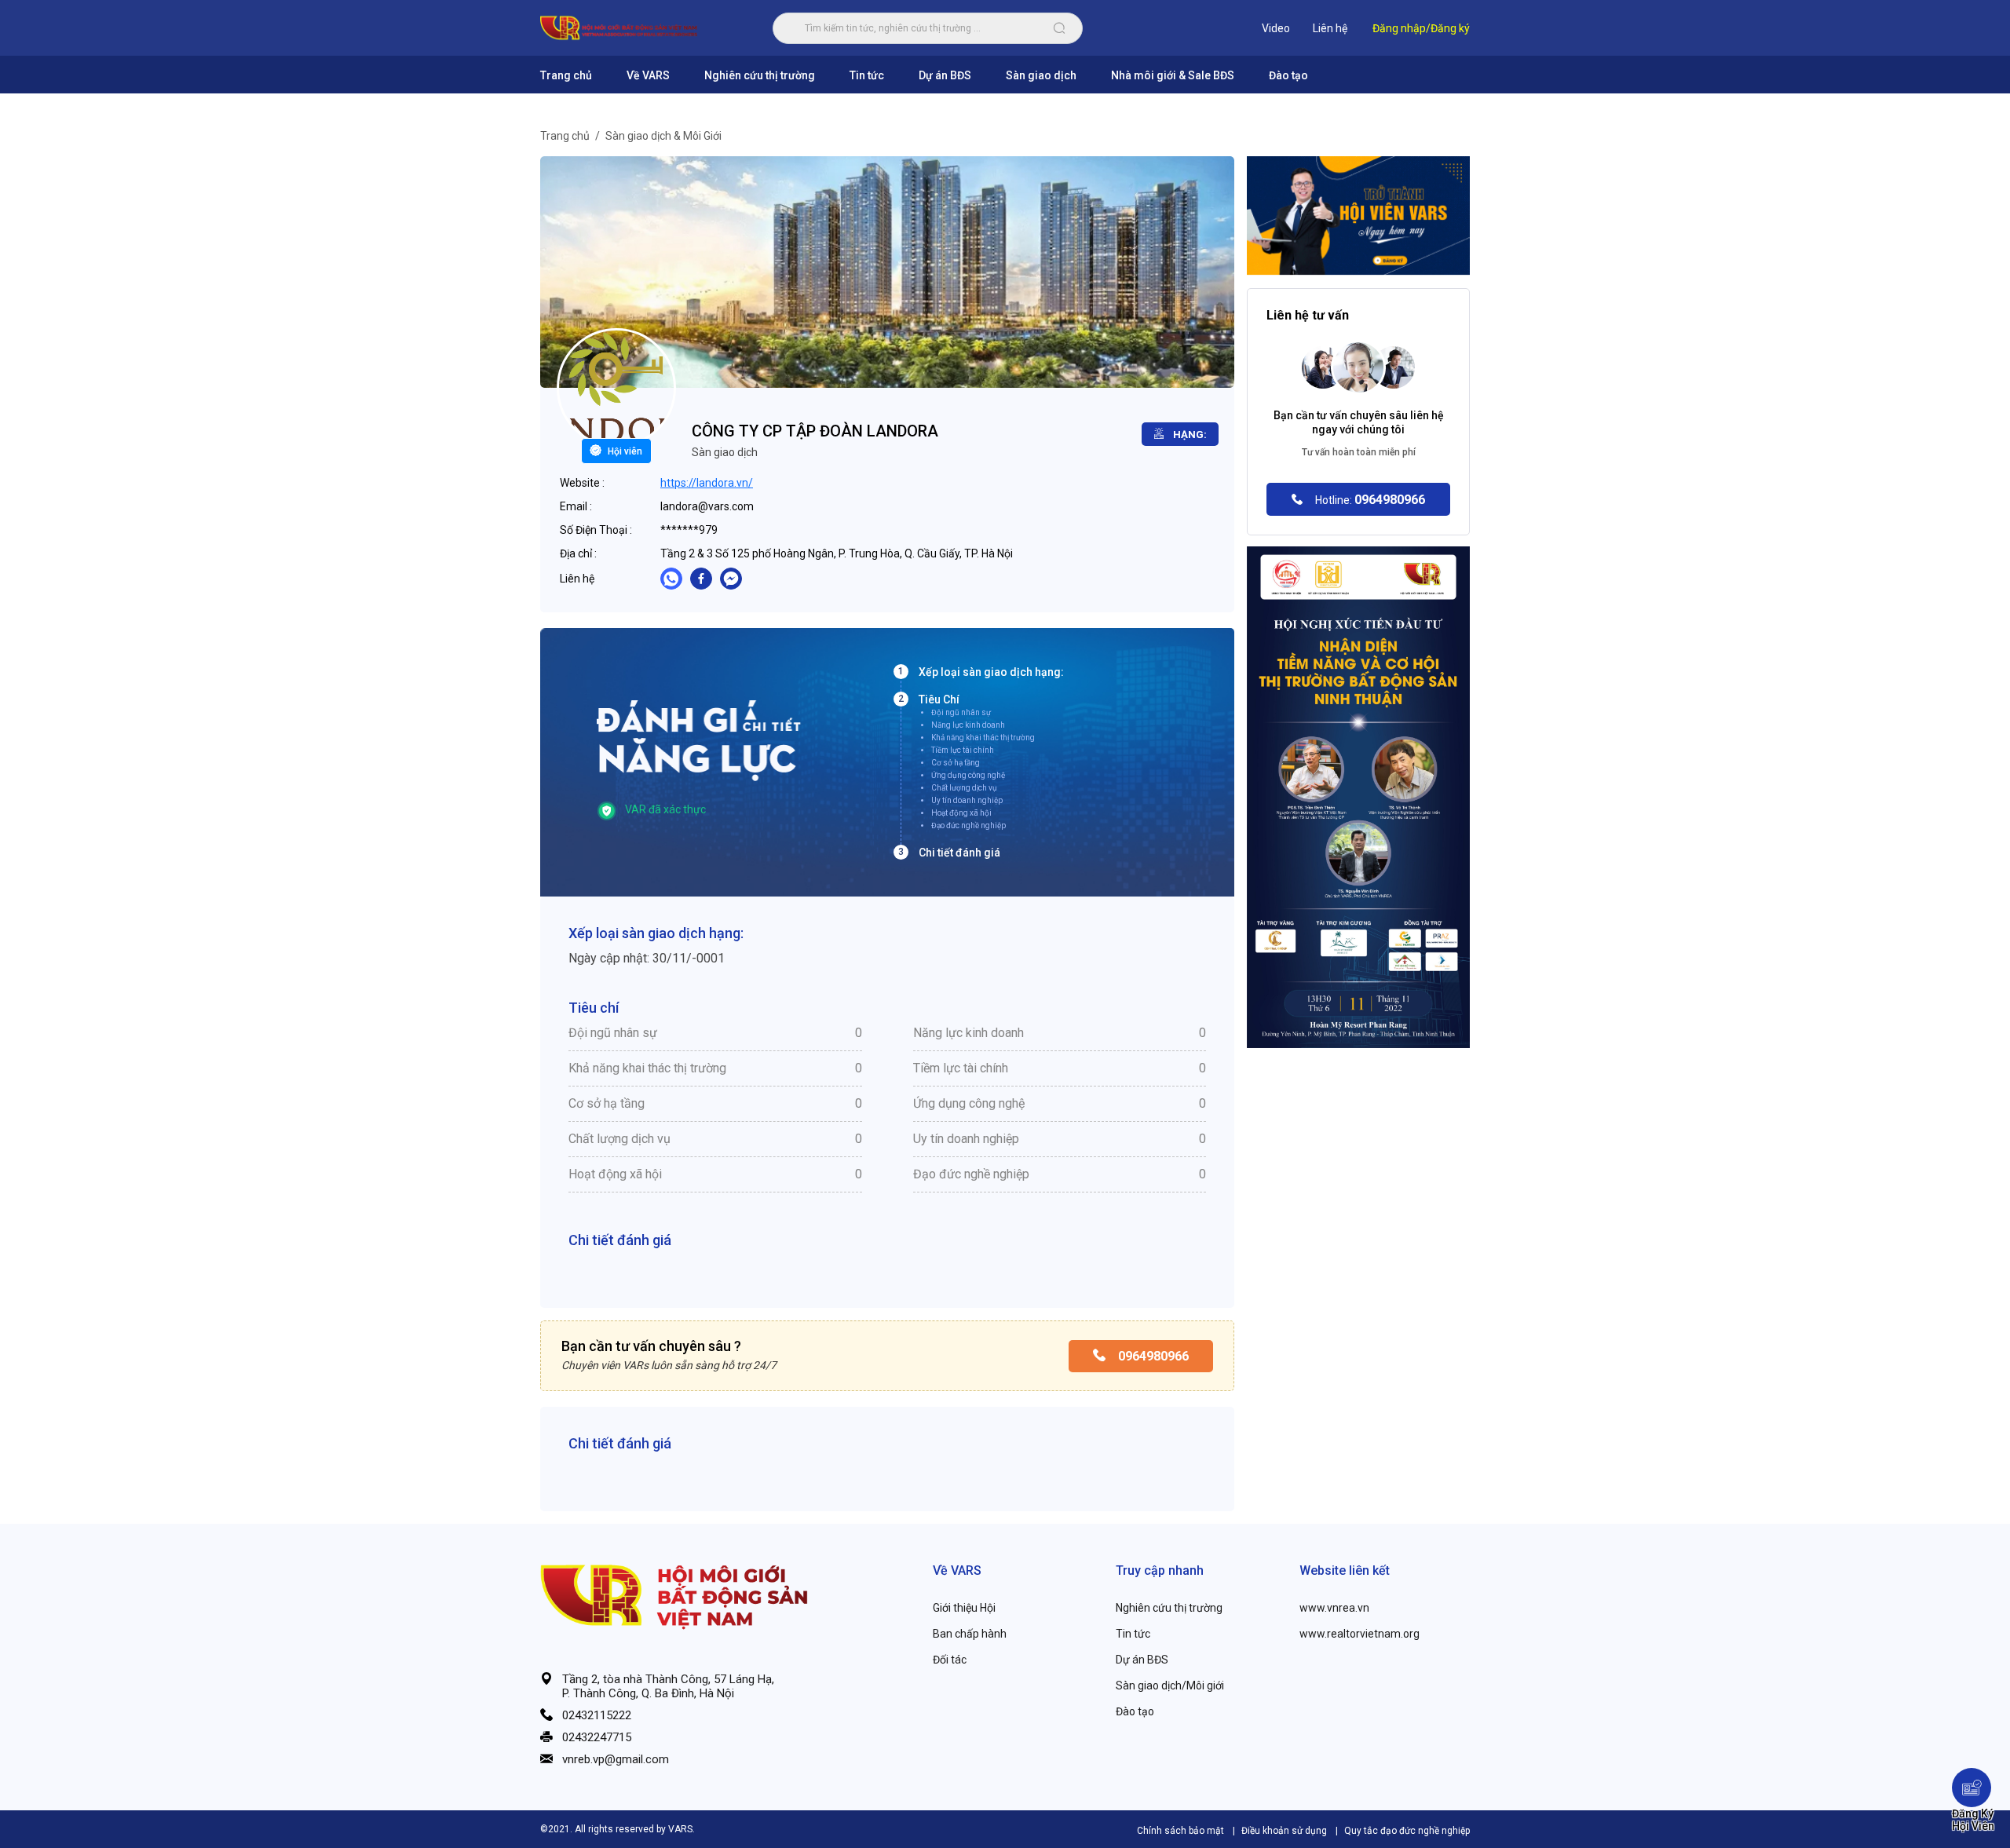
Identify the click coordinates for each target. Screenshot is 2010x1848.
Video (1276, 28)
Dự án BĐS (945, 75)
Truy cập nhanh (1160, 1570)
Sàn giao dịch (1041, 75)
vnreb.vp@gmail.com (616, 1759)
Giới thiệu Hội (964, 1608)
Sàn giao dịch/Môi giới (1170, 1685)
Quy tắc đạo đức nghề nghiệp (1407, 1831)
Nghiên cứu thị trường (760, 75)
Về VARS (648, 75)
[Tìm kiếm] (1059, 28)
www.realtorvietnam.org (1359, 1634)
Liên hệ (1330, 28)
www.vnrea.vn (1334, 1608)
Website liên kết (1345, 1570)
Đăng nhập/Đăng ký (1421, 28)
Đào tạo (1288, 75)
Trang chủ (566, 75)
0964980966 (1152, 1356)
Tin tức (867, 75)
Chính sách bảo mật (1182, 1831)
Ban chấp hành (970, 1634)
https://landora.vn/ (707, 483)
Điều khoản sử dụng (1285, 1831)
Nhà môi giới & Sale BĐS (1173, 75)
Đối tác (950, 1660)
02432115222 (597, 1715)
